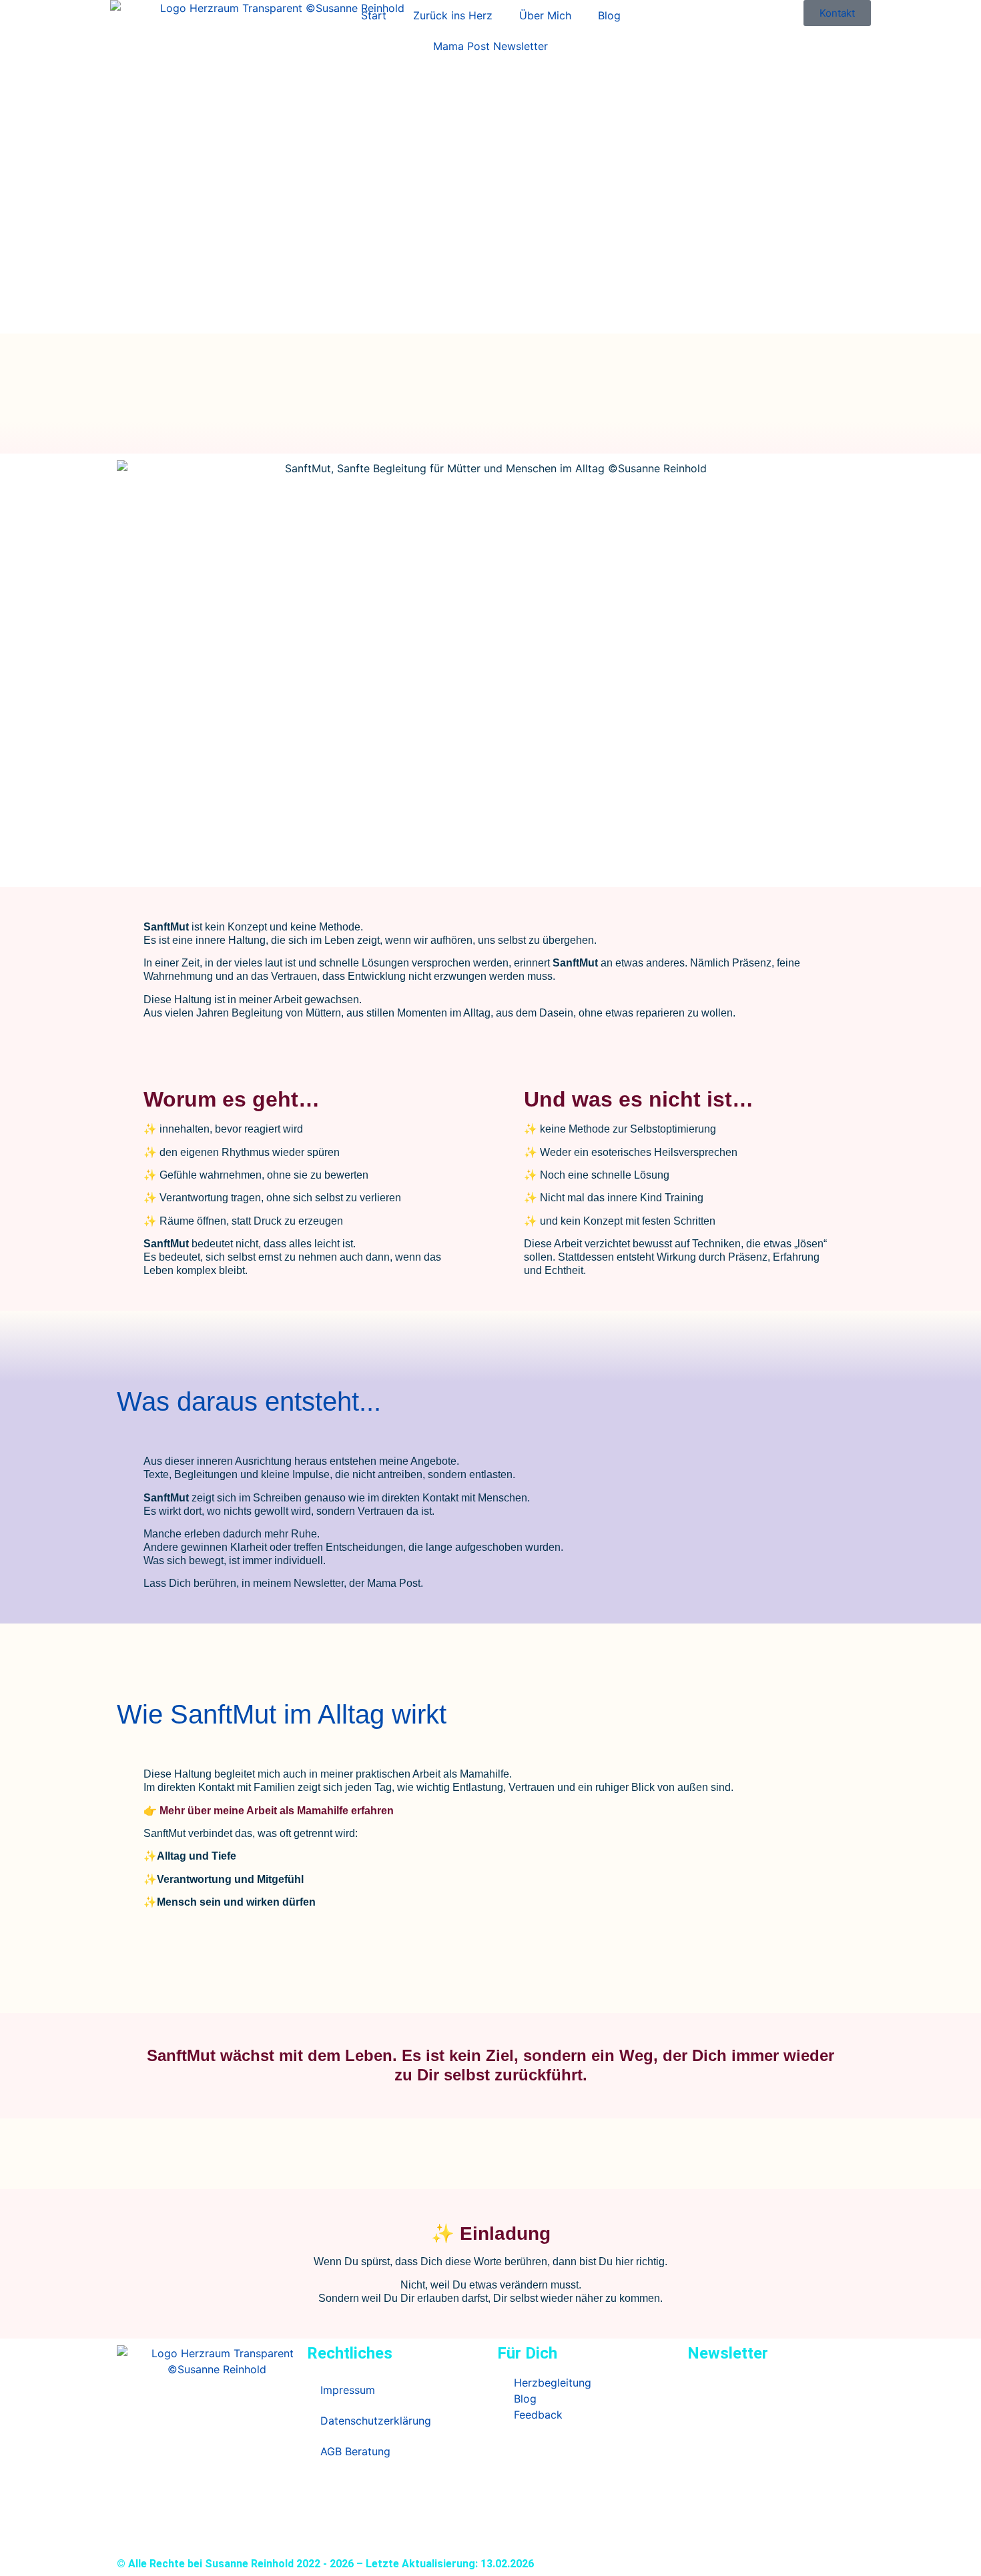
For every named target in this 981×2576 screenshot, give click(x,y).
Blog (609, 15)
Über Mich (545, 15)
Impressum (348, 2390)
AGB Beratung (355, 2451)
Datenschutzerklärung (376, 2421)
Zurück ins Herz (453, 15)
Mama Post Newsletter (490, 46)
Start (374, 15)
